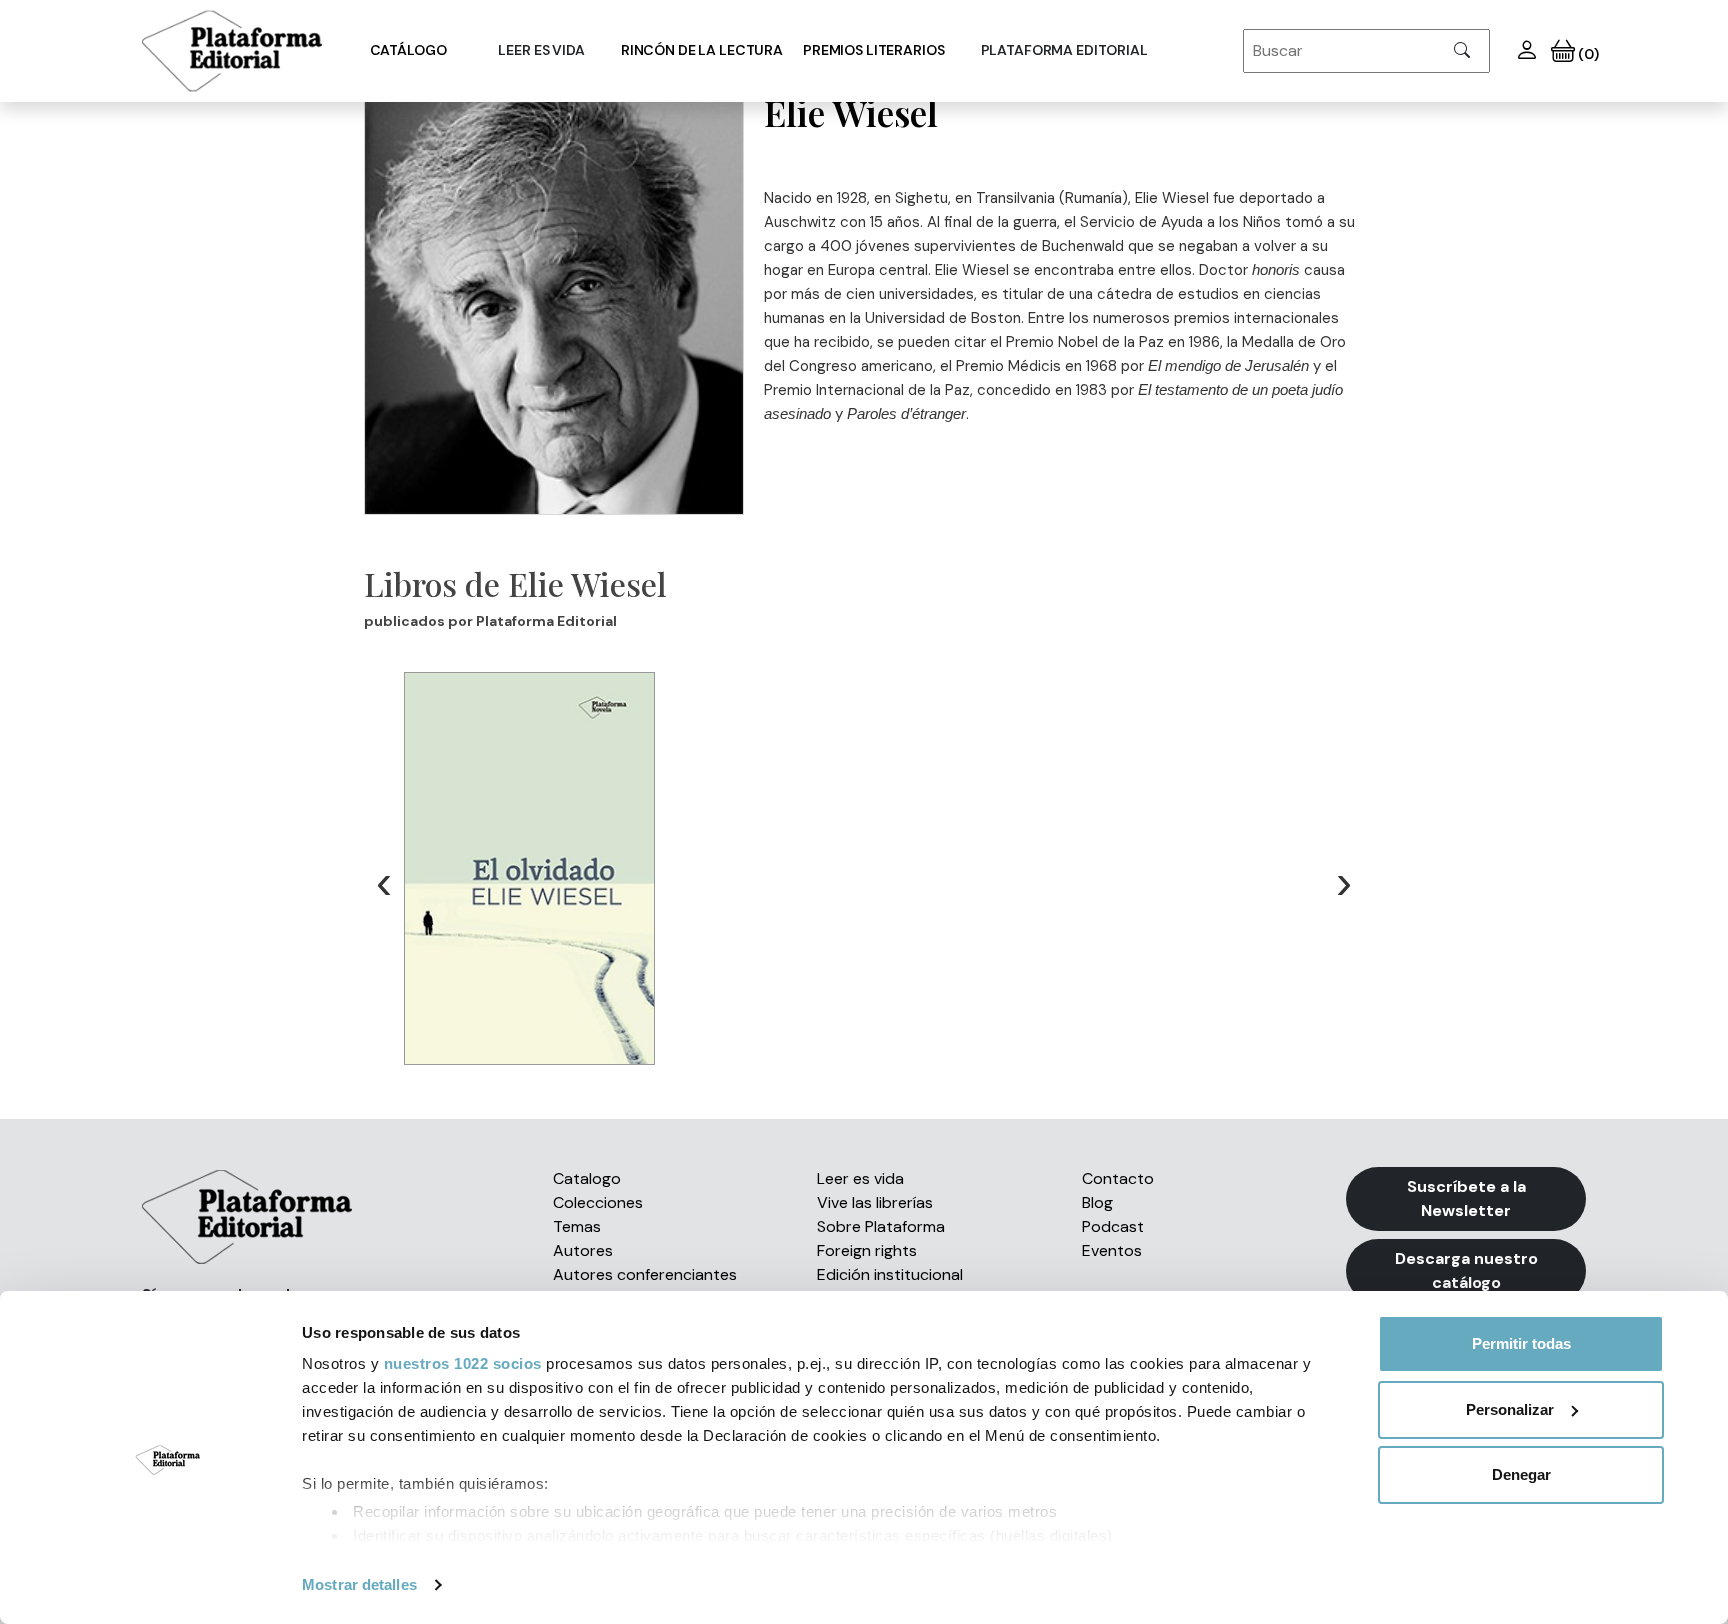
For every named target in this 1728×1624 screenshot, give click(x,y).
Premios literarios (873, 50)
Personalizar (1510, 1409)
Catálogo (408, 50)
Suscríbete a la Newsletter (1466, 1198)
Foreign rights (867, 1250)
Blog (1097, 1202)
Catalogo (587, 1178)
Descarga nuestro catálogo (1466, 1270)
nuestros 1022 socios (463, 1363)
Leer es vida (860, 1178)
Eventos (1112, 1250)
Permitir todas (1521, 1343)
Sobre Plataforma (881, 1226)
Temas (577, 1226)
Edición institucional (890, 1274)
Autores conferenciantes (645, 1274)
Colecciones (598, 1202)
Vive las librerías (875, 1202)
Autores (583, 1250)
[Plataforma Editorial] (232, 51)
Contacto (1118, 1178)
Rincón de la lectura (702, 50)
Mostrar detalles (359, 1584)
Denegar (1521, 1474)
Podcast (1113, 1226)
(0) (1586, 54)
